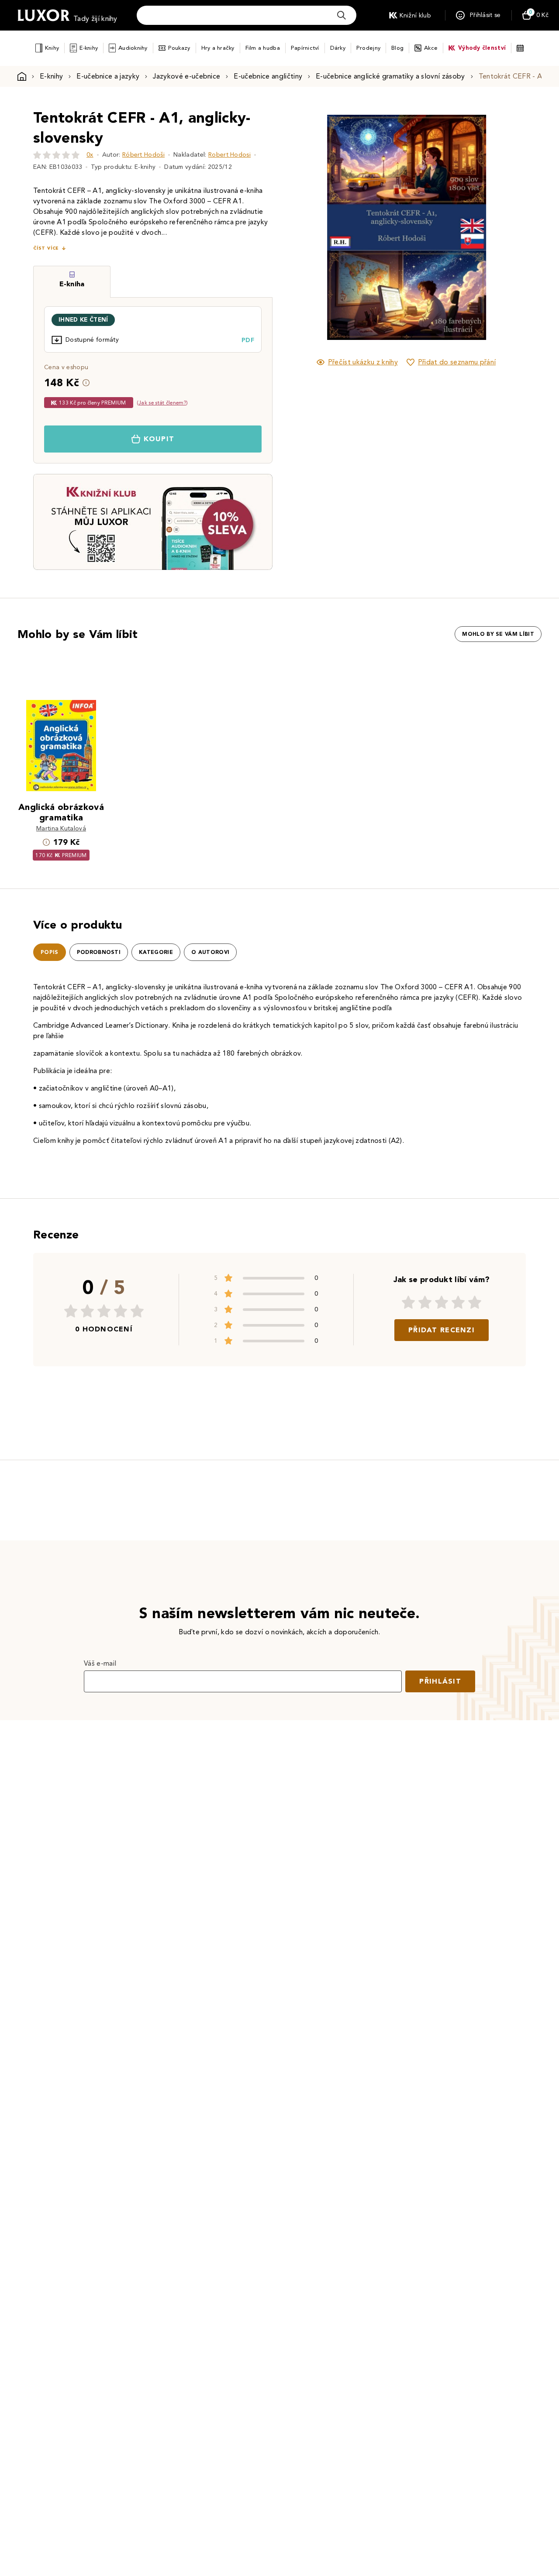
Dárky (338, 48)
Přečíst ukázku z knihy (363, 362)
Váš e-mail (100, 1663)
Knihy (52, 48)
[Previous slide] (308, 227)
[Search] (342, 15)
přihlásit (440, 1681)
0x (90, 155)
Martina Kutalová (61, 828)
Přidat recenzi (442, 1330)
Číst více (46, 248)
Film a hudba (263, 48)
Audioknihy (133, 48)
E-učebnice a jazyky (108, 76)
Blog (397, 48)
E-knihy (89, 48)
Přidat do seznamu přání (457, 362)
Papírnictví (305, 48)
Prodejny (368, 48)
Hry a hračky (218, 48)
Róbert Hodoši (143, 155)
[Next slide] (504, 227)
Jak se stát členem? (162, 403)
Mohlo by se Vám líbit (498, 634)
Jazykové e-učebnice (186, 76)
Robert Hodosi (229, 155)
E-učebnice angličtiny (268, 76)
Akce (431, 48)
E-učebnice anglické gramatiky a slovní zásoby (390, 76)
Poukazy (179, 48)
